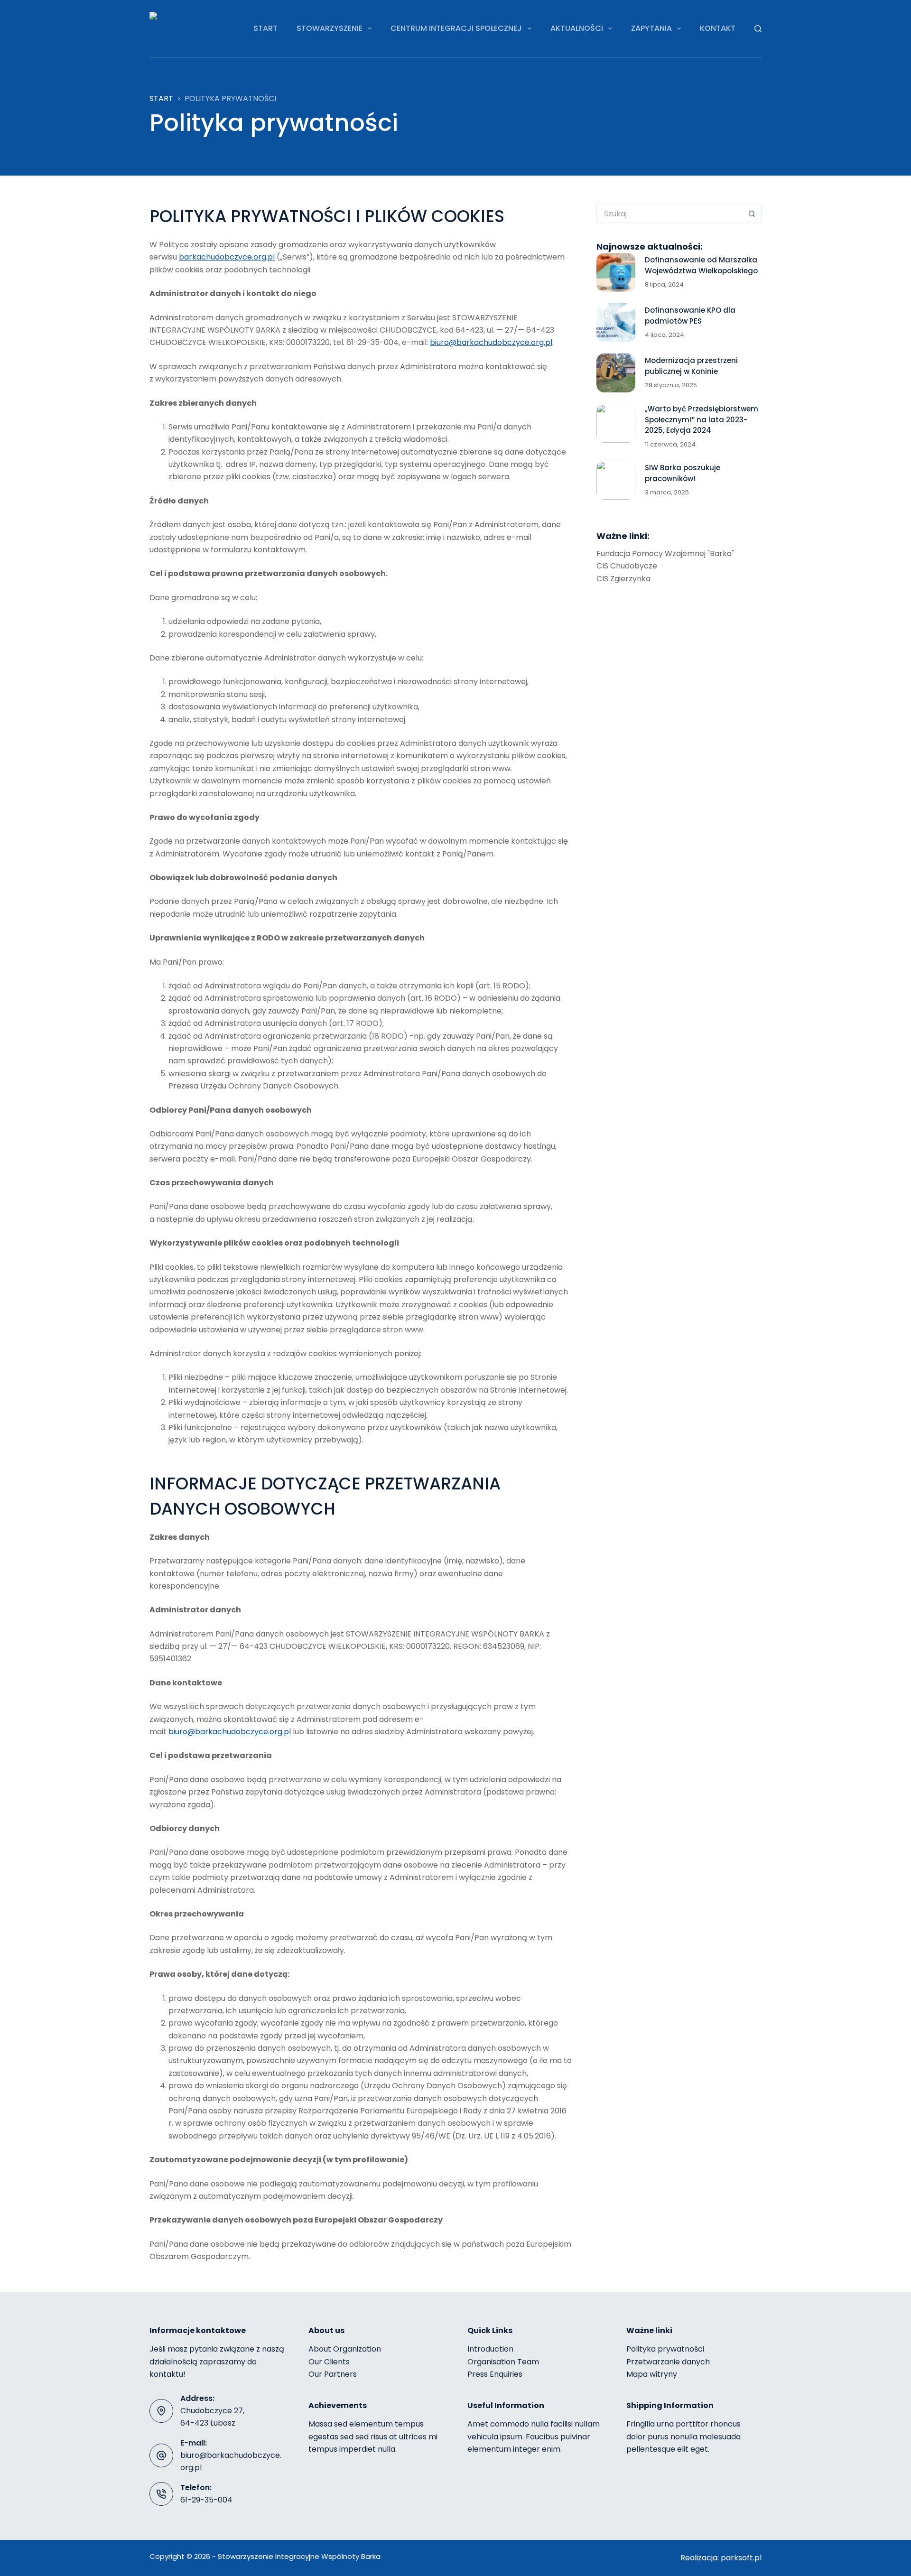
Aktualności (577, 28)
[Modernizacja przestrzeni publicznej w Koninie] (616, 373)
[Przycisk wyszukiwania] (752, 214)
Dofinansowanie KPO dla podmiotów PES (690, 316)
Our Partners (333, 2374)
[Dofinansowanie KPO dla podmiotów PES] (616, 323)
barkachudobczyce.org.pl (227, 257)
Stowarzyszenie (330, 28)
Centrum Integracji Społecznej (456, 28)
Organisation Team (503, 2362)
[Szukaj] (758, 29)
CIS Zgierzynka (623, 579)
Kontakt (718, 28)
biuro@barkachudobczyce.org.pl (491, 342)
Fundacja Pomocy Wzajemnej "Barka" (665, 553)
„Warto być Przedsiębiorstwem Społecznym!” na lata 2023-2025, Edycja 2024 (702, 419)
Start (265, 28)
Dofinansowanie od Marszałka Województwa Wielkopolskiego (701, 265)
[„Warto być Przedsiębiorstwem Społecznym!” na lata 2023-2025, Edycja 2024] (616, 423)
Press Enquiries (495, 2374)
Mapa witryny (652, 2374)
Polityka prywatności (665, 2349)
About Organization (345, 2349)
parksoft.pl (741, 2558)
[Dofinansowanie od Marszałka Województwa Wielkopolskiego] (616, 272)
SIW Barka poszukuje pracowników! (683, 473)
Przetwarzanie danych (668, 2362)
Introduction (490, 2349)
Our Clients (329, 2362)
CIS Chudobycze (627, 566)
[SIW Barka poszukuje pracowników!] (616, 480)
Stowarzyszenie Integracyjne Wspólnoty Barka (299, 2556)
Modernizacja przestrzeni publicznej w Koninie (691, 366)
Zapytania (651, 28)
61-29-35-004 (206, 2500)
